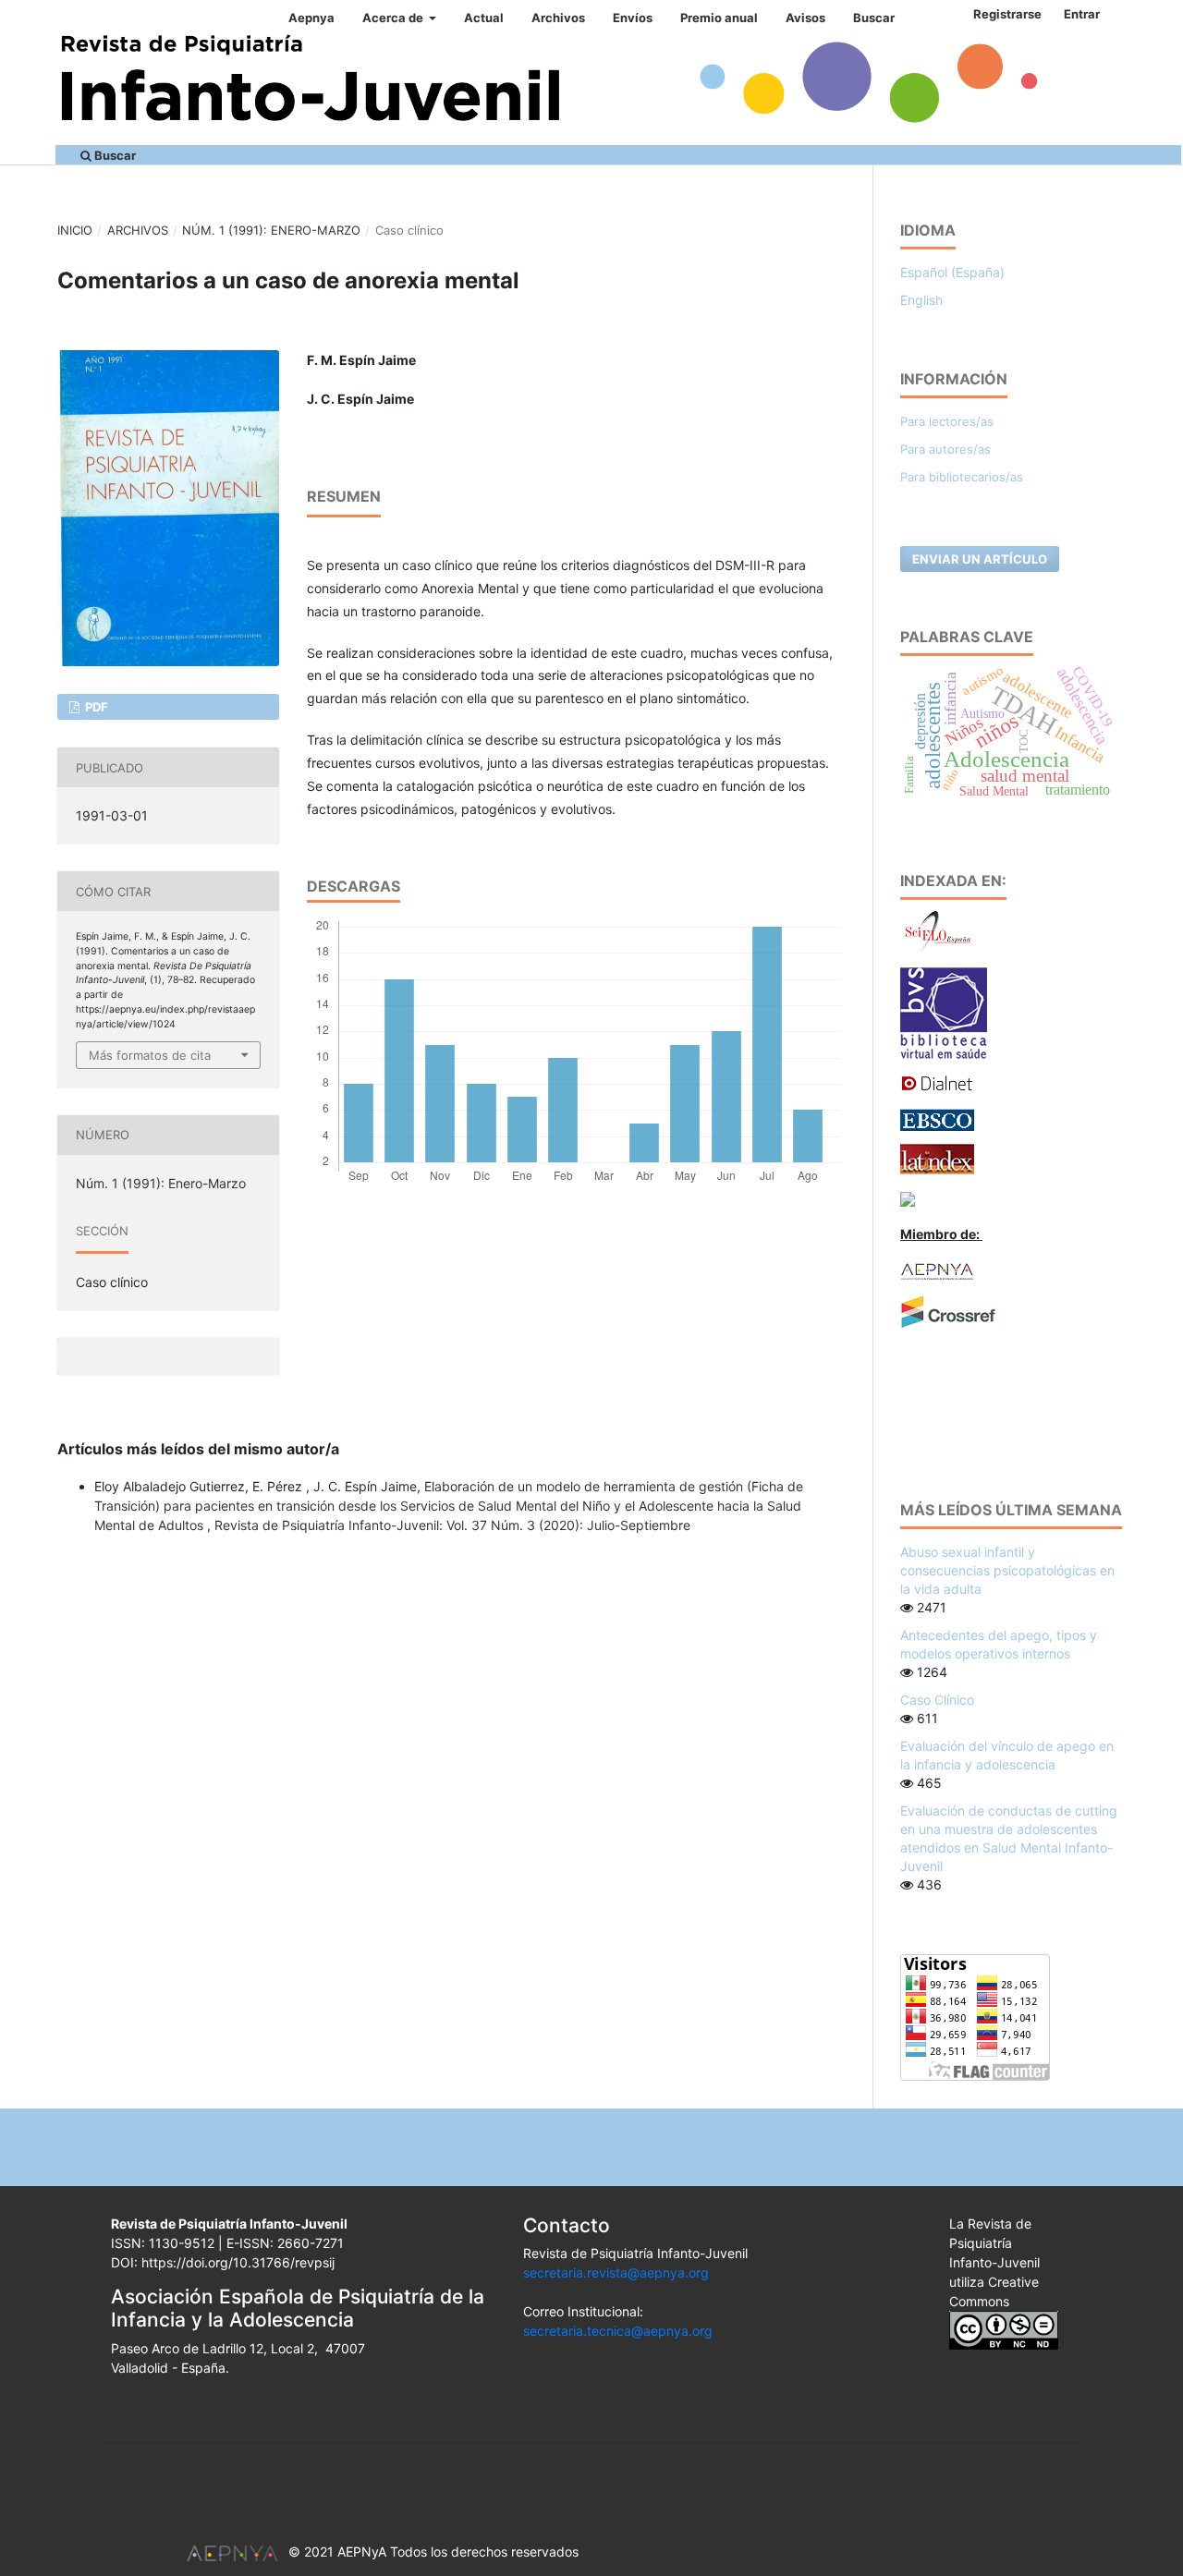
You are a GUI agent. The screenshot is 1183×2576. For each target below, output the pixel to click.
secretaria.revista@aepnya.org (616, 2272)
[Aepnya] (937, 1270)
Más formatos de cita (150, 1055)
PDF (95, 707)
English (921, 300)
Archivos (558, 18)
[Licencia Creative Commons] (1004, 2329)
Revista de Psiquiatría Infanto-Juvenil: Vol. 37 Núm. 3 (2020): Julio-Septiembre (452, 1525)
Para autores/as (945, 449)
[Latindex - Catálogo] (937, 1158)
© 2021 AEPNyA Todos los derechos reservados (433, 2552)
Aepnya (311, 18)
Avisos (805, 18)
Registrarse (1007, 14)
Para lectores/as (947, 421)
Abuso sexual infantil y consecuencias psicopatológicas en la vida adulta (1007, 1570)
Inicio (75, 230)
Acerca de (394, 18)
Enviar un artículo (980, 559)
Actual (484, 18)
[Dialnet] (937, 1082)
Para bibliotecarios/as (962, 477)
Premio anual (719, 18)
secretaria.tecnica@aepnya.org (618, 2331)
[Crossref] (948, 1311)
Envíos (633, 18)
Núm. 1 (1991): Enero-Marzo (271, 230)
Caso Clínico (937, 1700)
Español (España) (952, 272)
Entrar (1082, 14)
